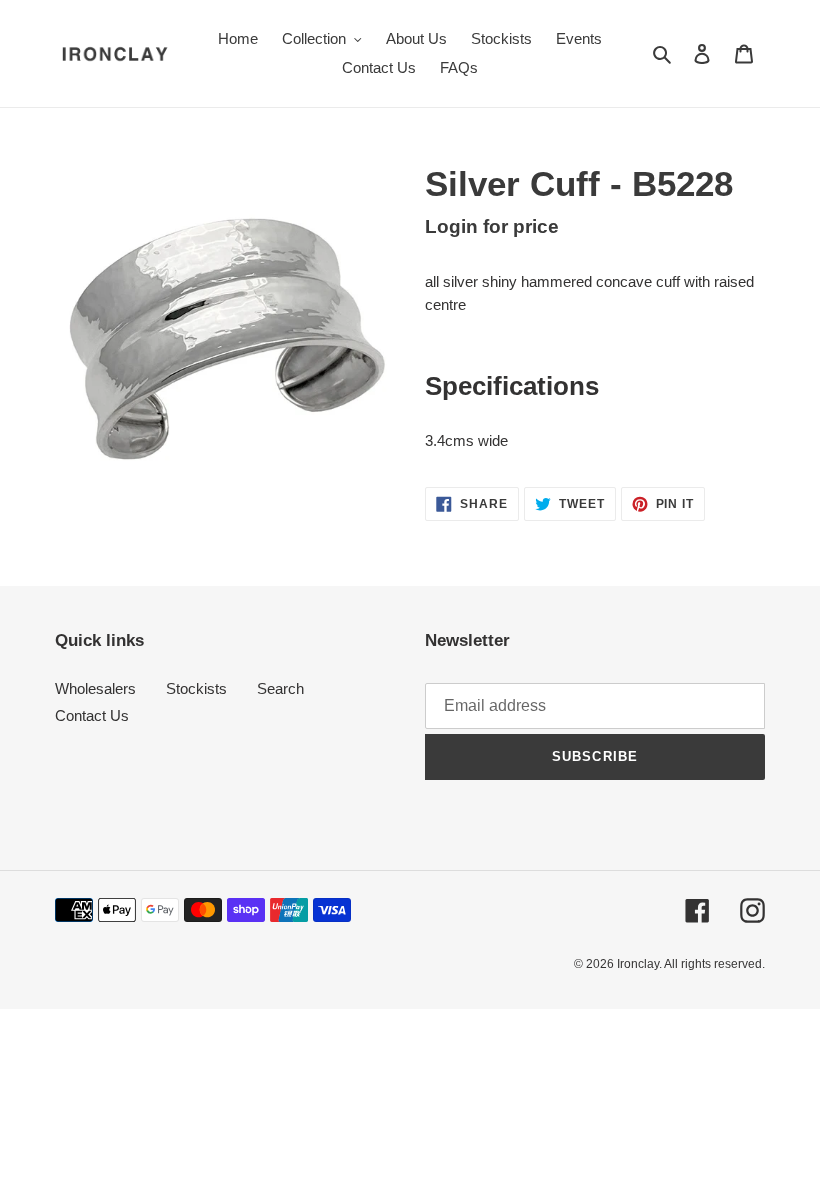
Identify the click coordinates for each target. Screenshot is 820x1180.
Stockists (196, 688)
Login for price (492, 226)
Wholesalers (95, 688)
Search (280, 688)
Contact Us (92, 715)
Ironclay (638, 964)
